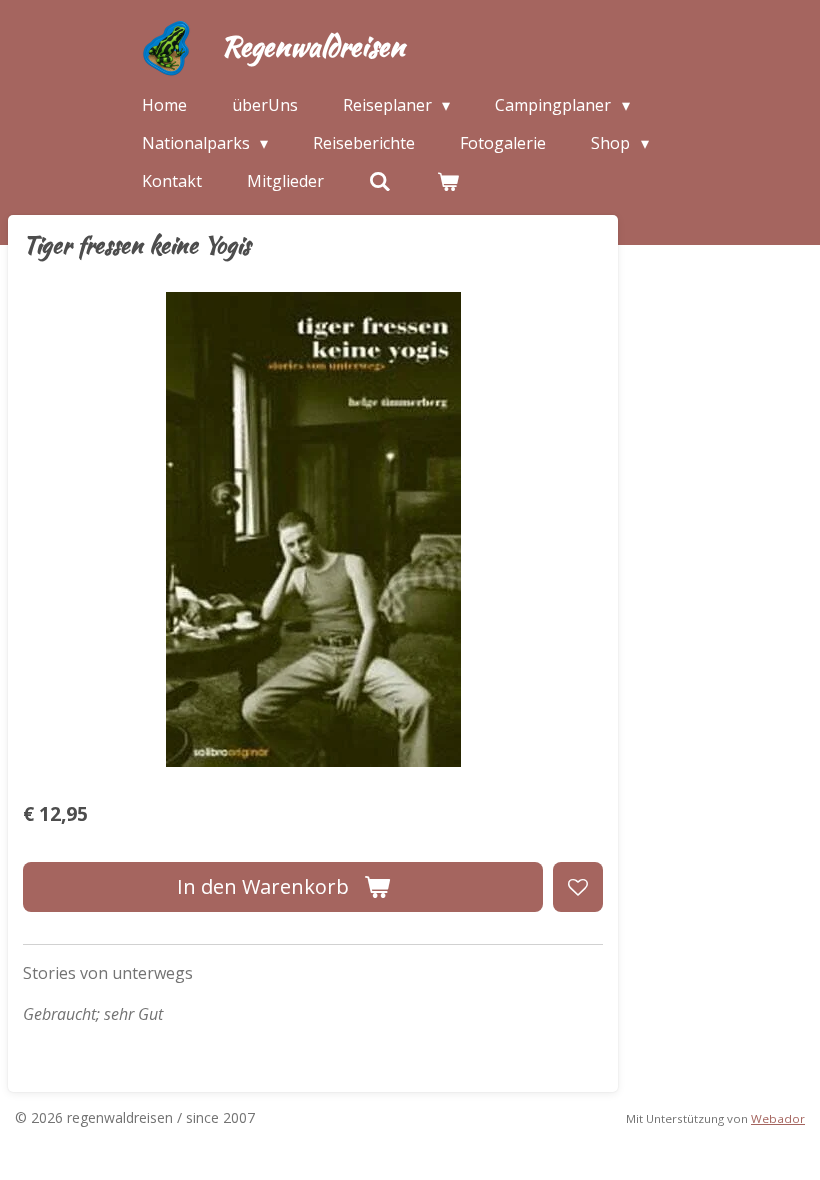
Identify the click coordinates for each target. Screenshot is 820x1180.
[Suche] (380, 181)
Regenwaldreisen (313, 46)
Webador (778, 1118)
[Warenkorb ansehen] (447, 181)
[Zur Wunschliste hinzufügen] (578, 887)
